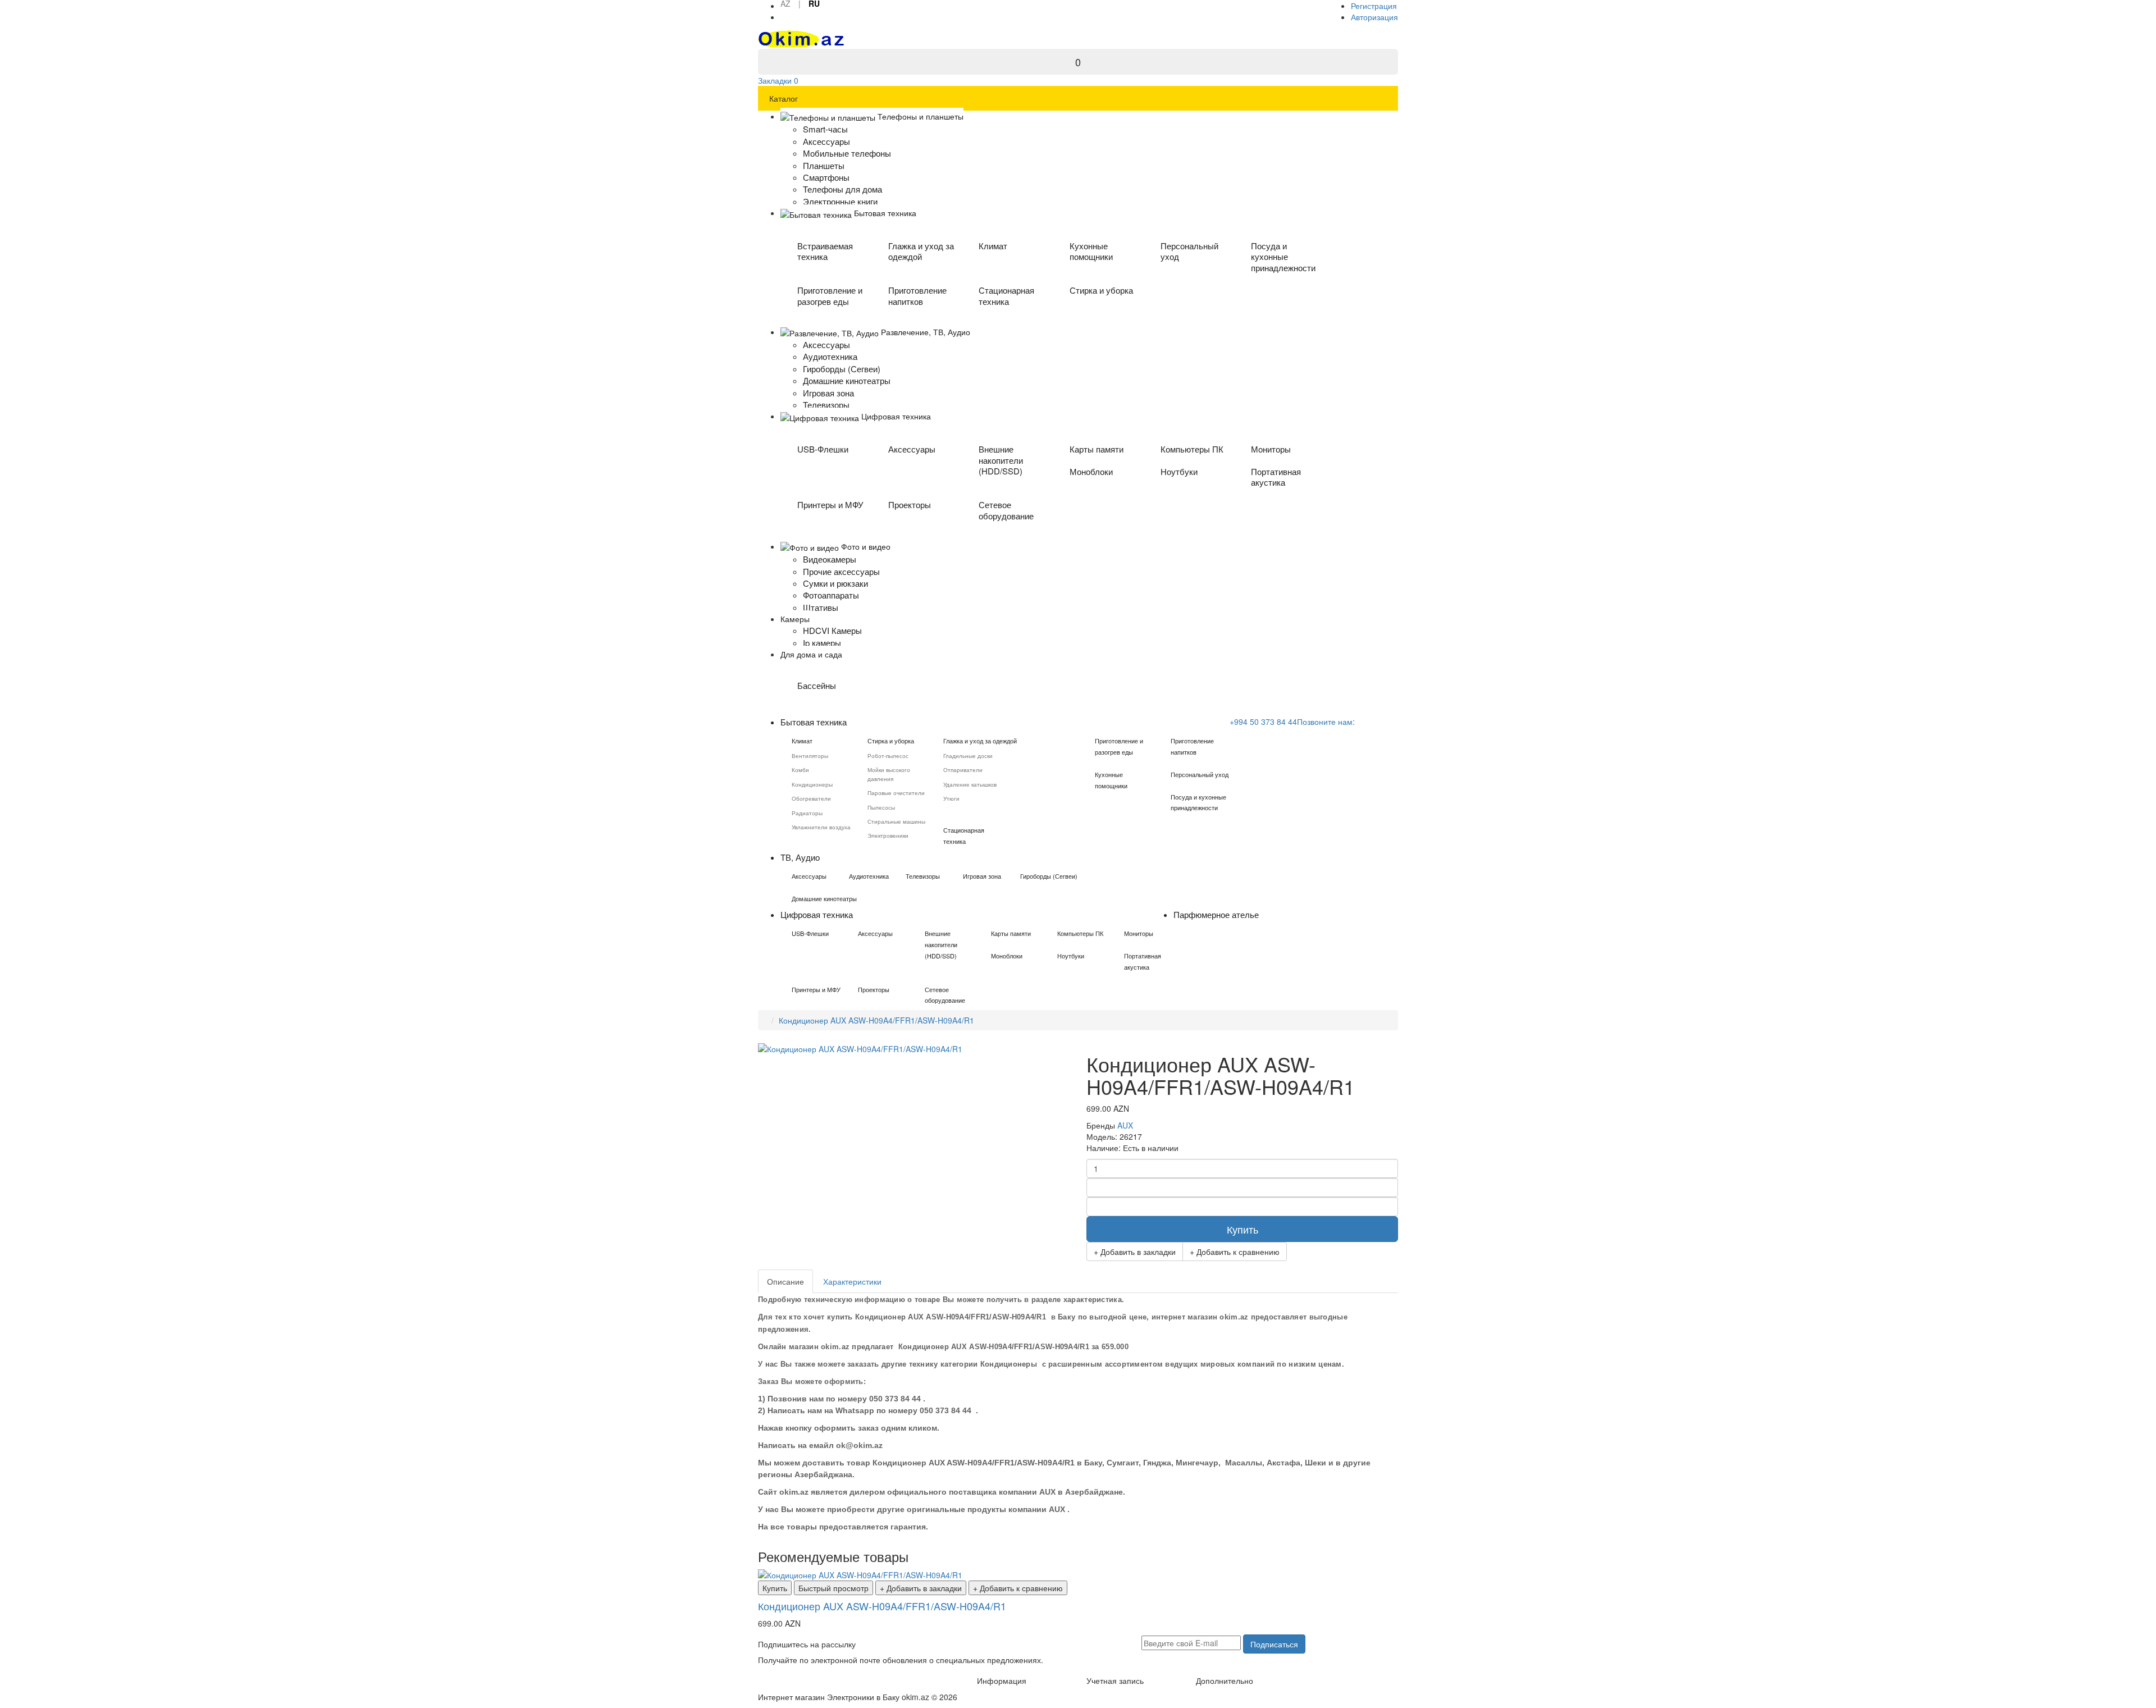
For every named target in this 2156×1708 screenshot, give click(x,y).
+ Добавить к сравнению (1235, 1252)
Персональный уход (1189, 251)
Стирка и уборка (1101, 290)
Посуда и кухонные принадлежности (1283, 257)
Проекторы (910, 504)
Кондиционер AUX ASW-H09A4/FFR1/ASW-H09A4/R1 (876, 1020)
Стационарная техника (1006, 296)
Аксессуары (912, 449)
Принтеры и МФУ (830, 504)
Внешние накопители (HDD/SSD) (1001, 460)
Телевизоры (923, 876)
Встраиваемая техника (825, 251)
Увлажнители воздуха (821, 827)
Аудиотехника (869, 876)
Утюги (951, 798)
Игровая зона (982, 876)
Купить (1243, 1229)
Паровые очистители (896, 793)
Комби (800, 770)
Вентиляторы (810, 756)
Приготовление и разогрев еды (830, 296)
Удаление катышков (970, 784)
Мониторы (1271, 449)
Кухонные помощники (1091, 251)
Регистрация (1374, 6)
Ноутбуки (1179, 471)
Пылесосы (881, 807)
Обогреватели (811, 798)
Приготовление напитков (917, 296)
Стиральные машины (896, 821)
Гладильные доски (968, 756)
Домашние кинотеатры (824, 898)
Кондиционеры (812, 784)
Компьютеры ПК (1192, 449)
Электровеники (888, 835)
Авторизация (1374, 17)
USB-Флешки (823, 449)
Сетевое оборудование (1006, 510)
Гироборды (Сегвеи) (1049, 876)
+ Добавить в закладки (1135, 1252)
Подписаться (1274, 1644)
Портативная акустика (1276, 477)
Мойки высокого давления (889, 774)
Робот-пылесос (888, 756)
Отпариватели (963, 770)
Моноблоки (1091, 471)
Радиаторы (807, 813)
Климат (993, 246)
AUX (1125, 1125)
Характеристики (852, 1281)
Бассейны (817, 685)
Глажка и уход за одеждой (921, 251)
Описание (785, 1281)
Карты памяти (1097, 449)
